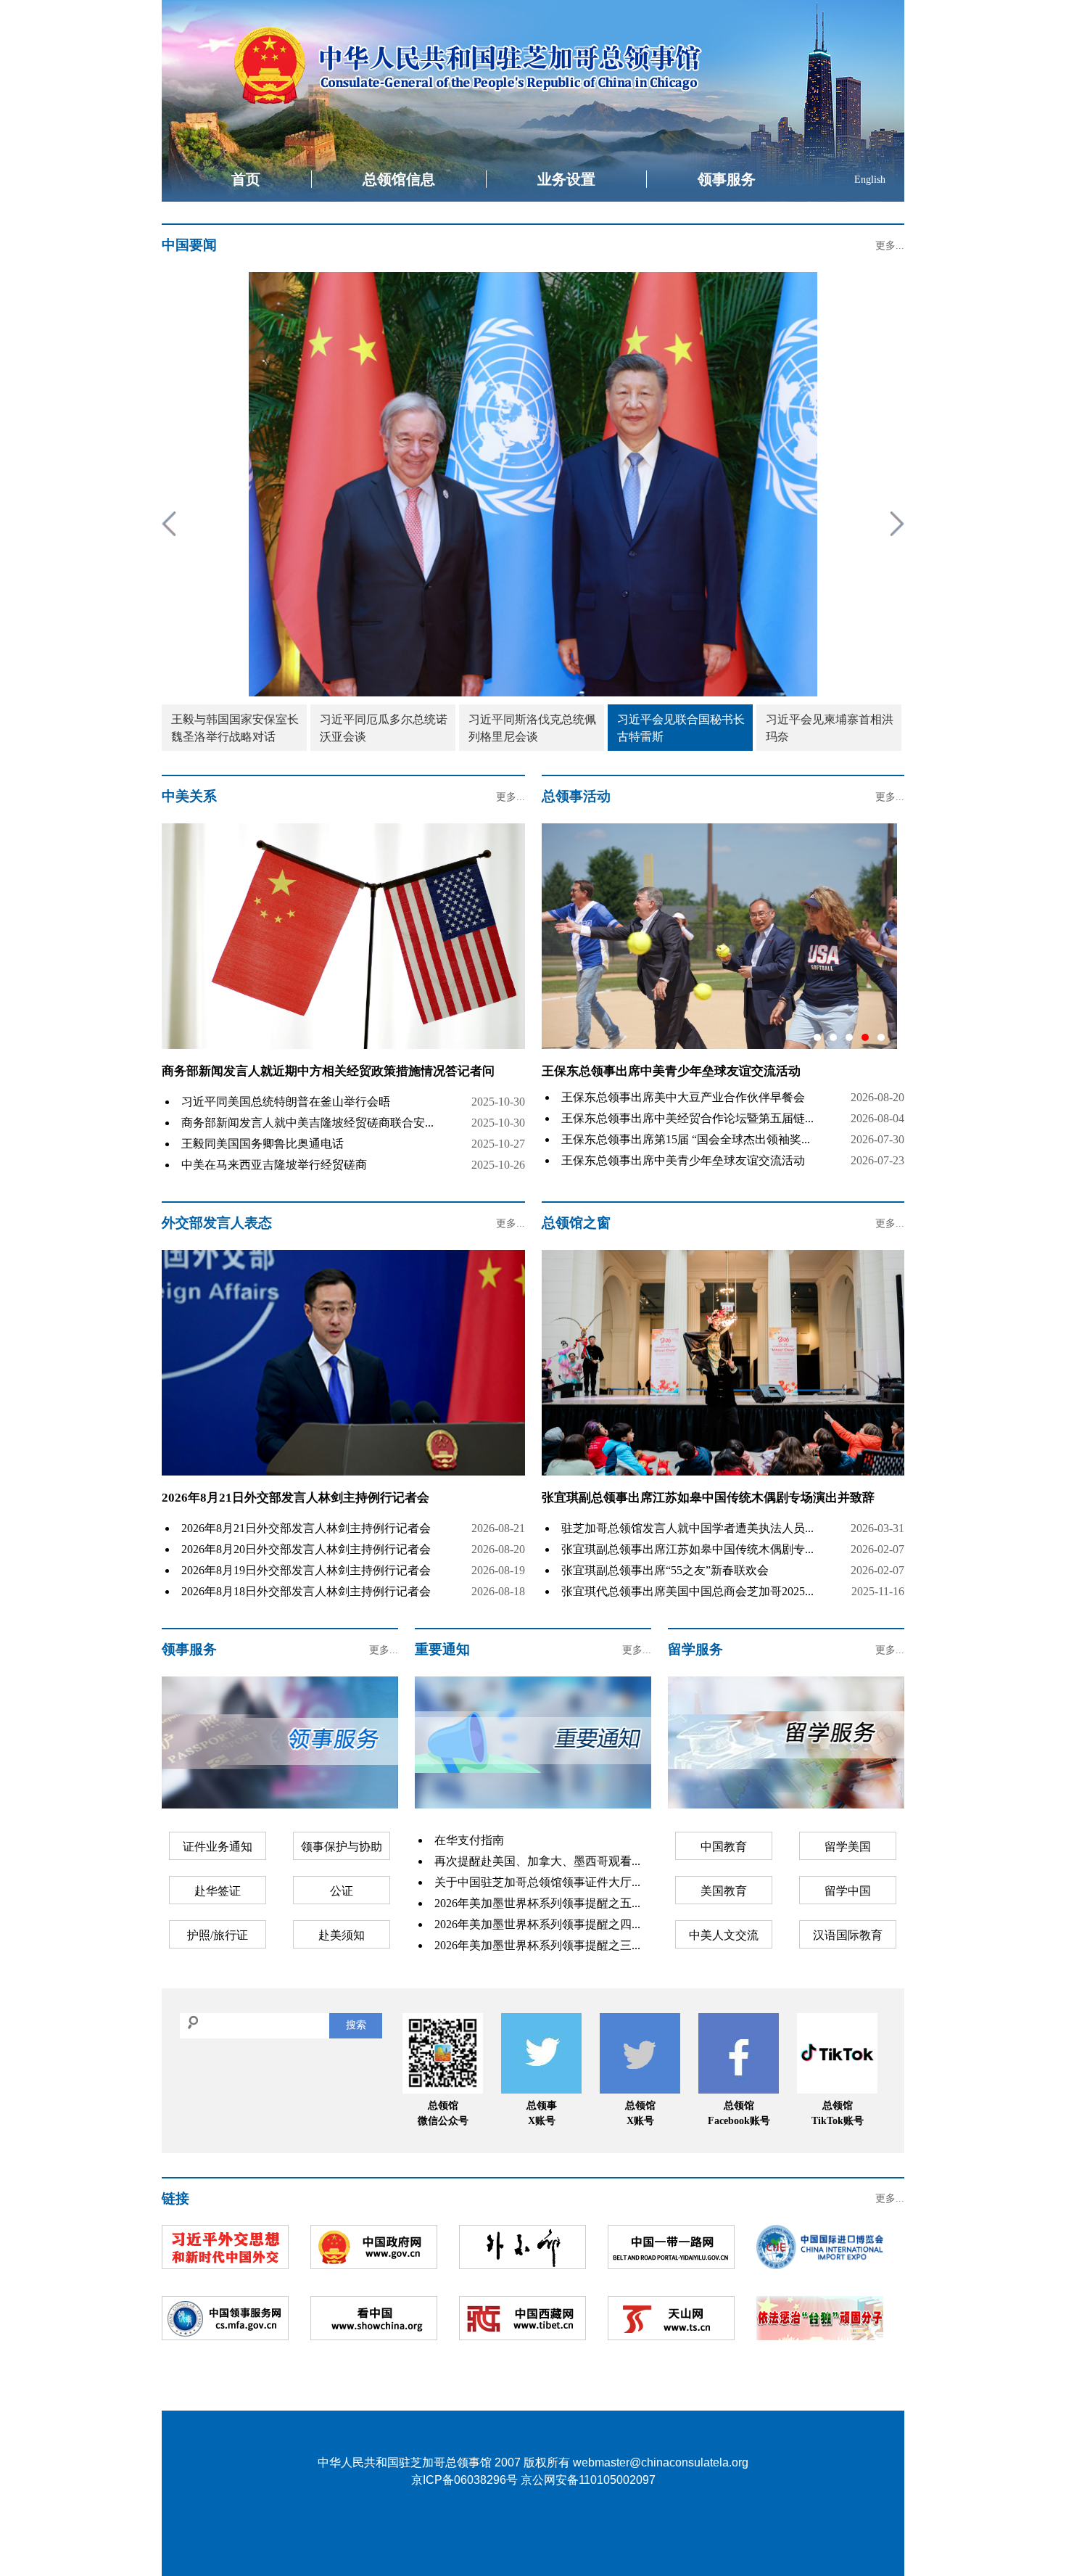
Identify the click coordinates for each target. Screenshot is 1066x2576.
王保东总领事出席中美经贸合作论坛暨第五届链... (687, 1118)
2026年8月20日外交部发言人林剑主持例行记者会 (306, 1549)
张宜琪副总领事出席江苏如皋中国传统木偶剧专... (687, 1549)
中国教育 (724, 1847)
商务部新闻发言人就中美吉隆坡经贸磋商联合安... (307, 1123)
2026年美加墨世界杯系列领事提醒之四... (537, 1924)
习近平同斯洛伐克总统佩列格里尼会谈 (532, 728)
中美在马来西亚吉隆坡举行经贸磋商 (274, 1165)
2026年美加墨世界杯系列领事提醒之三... (537, 1945)
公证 (342, 1891)
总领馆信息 (399, 179)
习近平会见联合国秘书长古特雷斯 (681, 728)
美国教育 (724, 1891)
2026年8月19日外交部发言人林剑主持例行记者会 (306, 1570)
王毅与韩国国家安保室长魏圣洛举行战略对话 (235, 728)
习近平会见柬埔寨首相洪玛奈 (830, 728)
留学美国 (848, 1847)
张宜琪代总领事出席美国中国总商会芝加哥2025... (687, 1591)
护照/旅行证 (218, 1935)
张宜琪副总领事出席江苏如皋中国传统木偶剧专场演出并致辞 (708, 1498)
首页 (246, 179)
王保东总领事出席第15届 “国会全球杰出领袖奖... (686, 1139)
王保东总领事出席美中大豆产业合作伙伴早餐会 (683, 1097)
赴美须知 (342, 1935)
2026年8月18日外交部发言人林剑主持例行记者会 (306, 1591)
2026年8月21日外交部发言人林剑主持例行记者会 (296, 1498)
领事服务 (727, 179)
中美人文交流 (724, 1935)
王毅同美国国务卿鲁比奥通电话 (263, 1144)
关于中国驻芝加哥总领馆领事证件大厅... (537, 1882)
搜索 (356, 2025)
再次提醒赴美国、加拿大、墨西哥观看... (537, 1861)
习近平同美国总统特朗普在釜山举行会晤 (286, 1102)
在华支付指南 (469, 1840)
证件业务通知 (218, 1847)
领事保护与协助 (342, 1847)
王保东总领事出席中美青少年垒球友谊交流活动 (683, 1160)
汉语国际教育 (848, 1935)
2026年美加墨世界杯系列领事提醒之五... (537, 1903)
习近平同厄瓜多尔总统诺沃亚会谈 (384, 728)
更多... (890, 246)
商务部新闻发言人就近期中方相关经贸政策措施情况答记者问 (328, 1071)
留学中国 (848, 1891)
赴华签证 (218, 1891)
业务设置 (566, 179)
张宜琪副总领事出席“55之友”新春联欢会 (665, 1570)
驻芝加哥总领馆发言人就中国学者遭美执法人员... (687, 1528)
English (870, 180)
